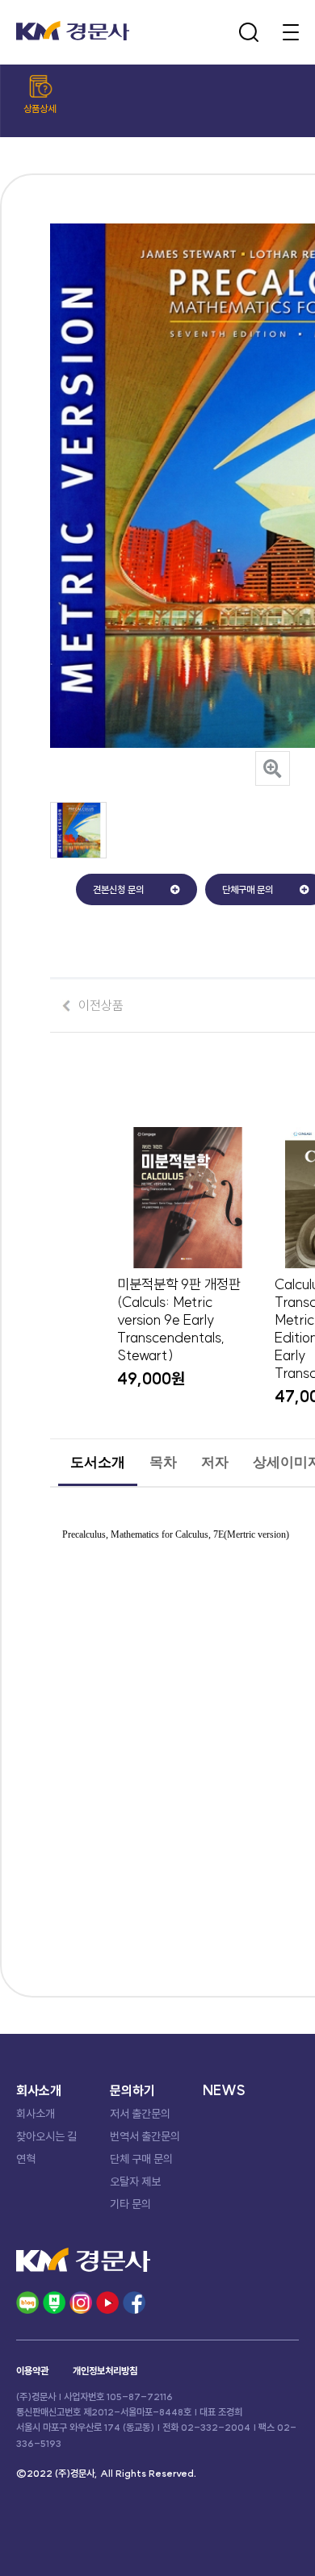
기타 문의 (130, 2204)
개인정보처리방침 (105, 2371)
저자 (215, 1462)
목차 (163, 1462)
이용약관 (32, 2371)
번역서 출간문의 (145, 2136)
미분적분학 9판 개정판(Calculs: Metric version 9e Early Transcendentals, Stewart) (179, 1320)
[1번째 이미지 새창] (78, 854)
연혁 (26, 2159)
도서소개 (98, 1462)
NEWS (224, 2090)
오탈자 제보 (135, 2181)
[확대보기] (273, 768)
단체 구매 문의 (141, 2159)
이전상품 (101, 1005)
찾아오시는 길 (46, 2136)
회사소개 (36, 2114)
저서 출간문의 (140, 2114)
